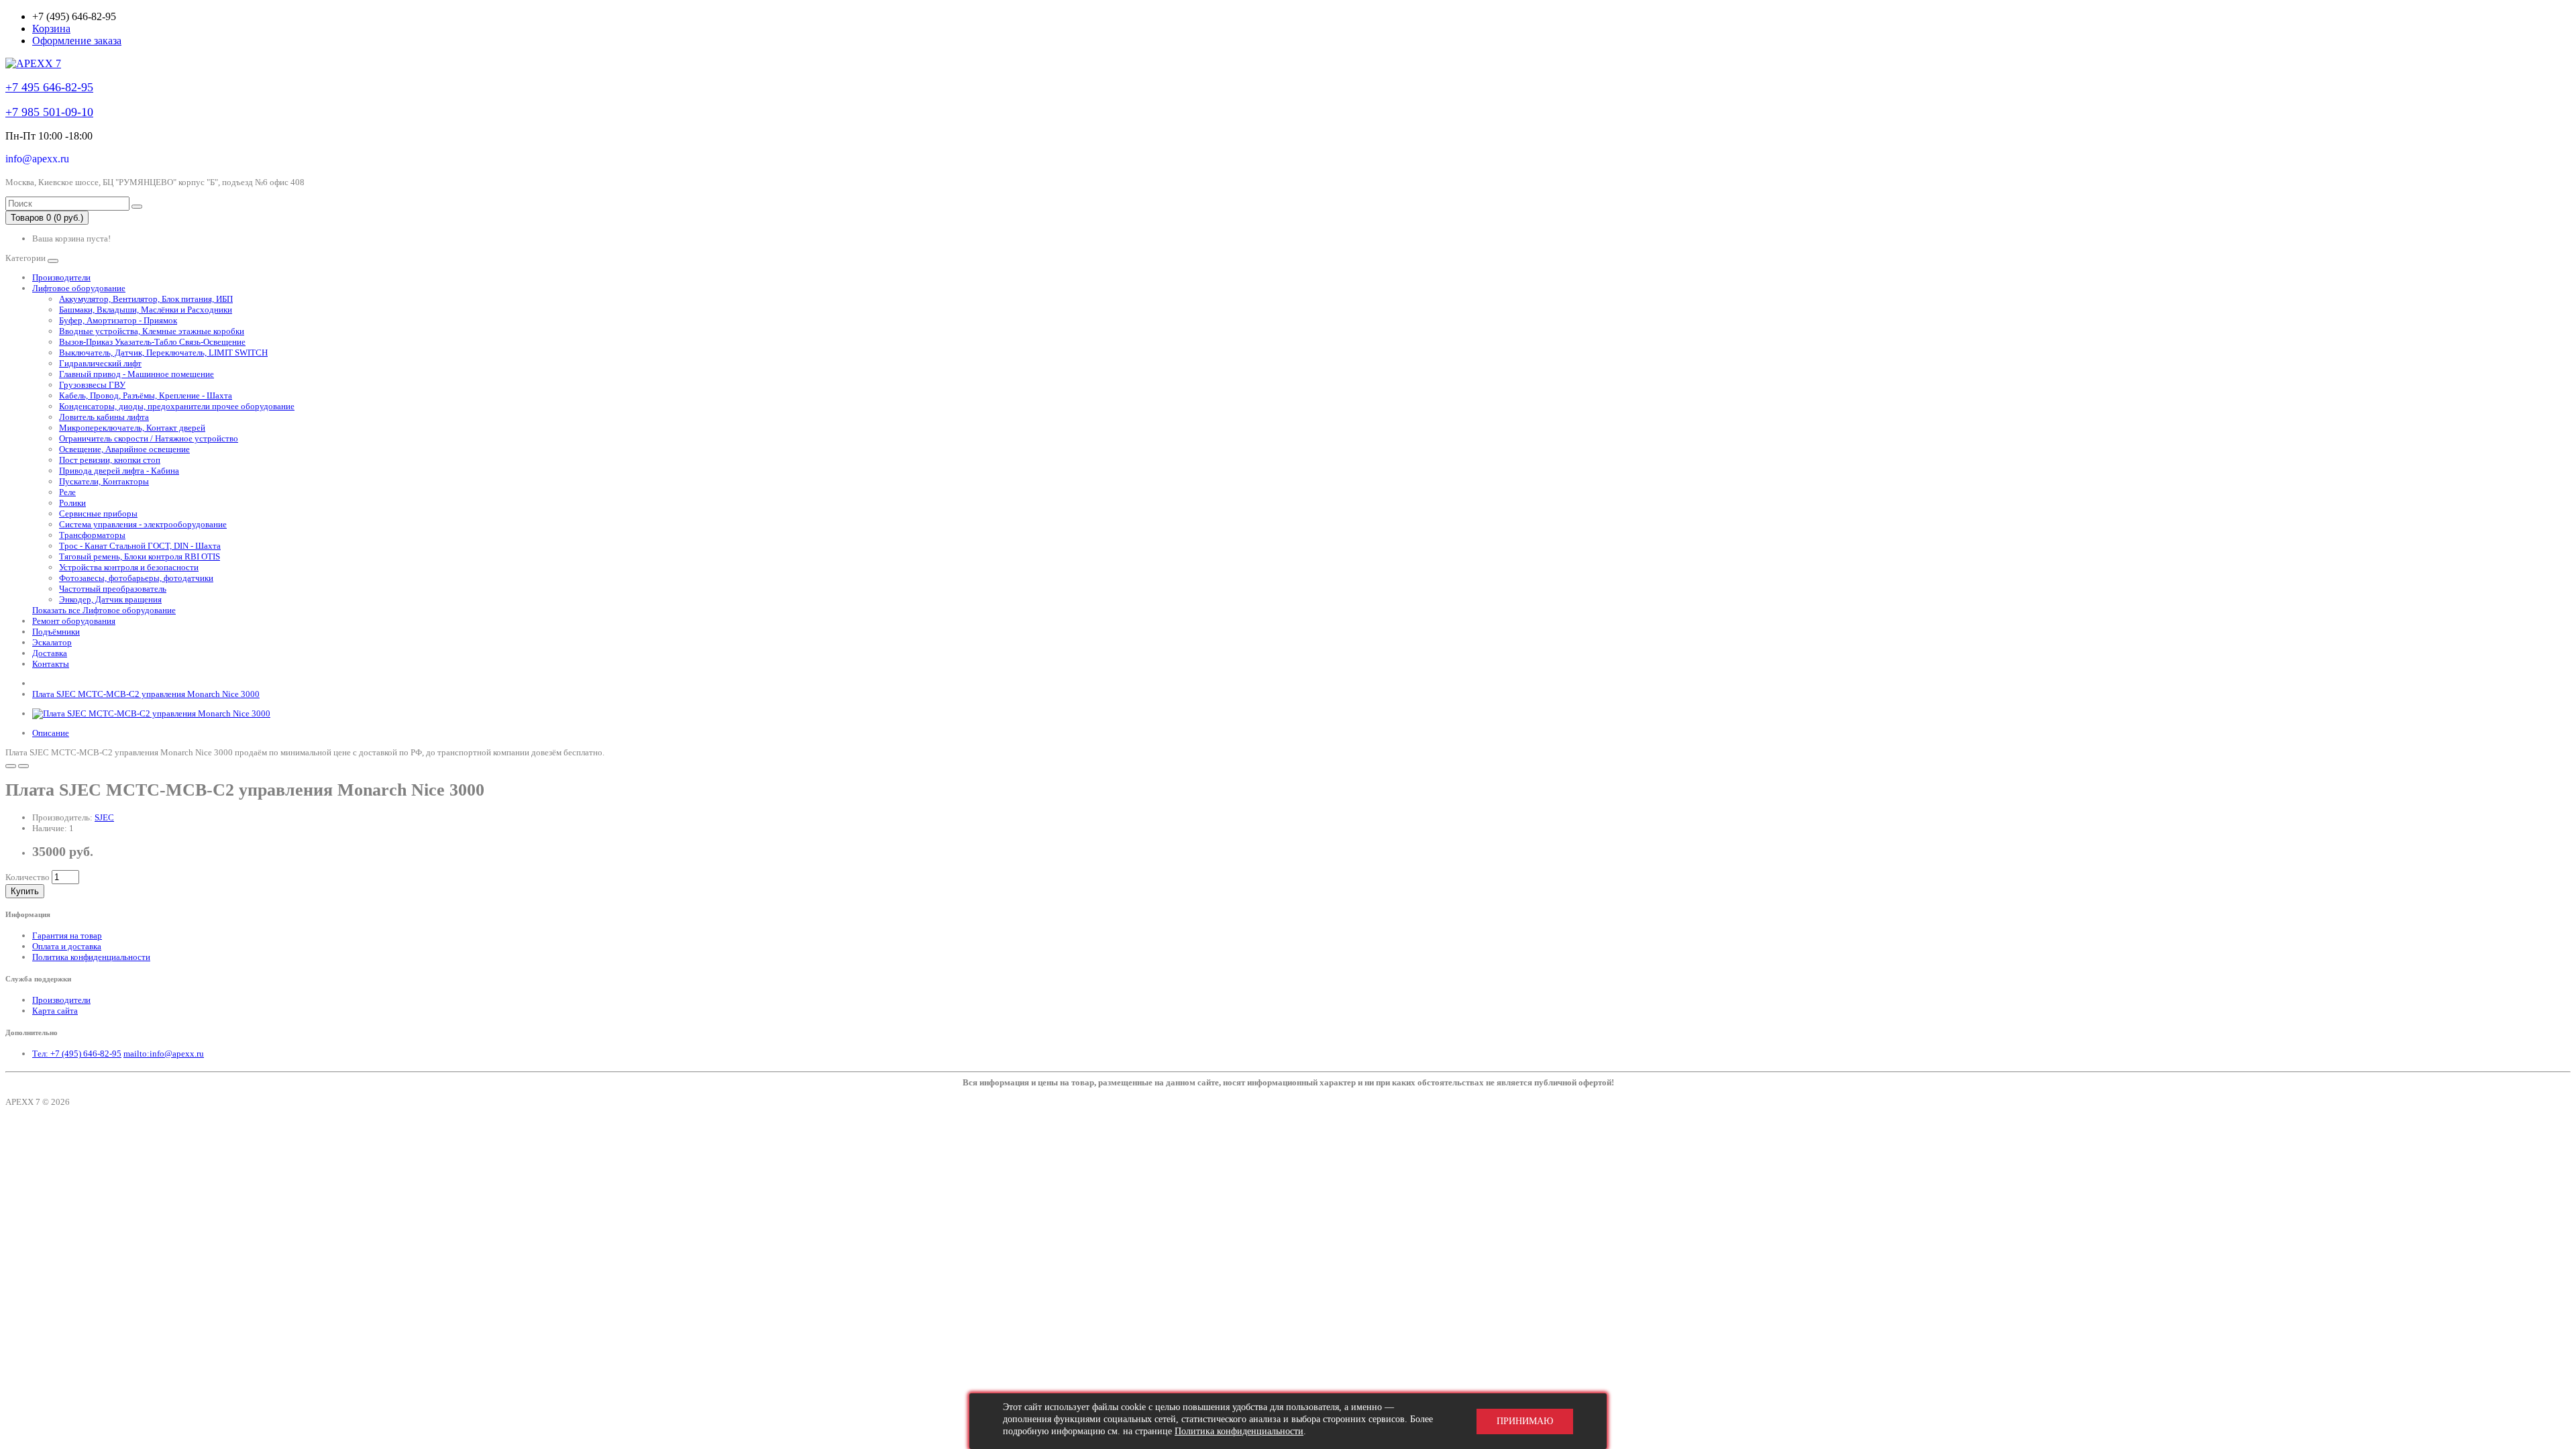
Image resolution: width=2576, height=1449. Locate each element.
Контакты (51, 664)
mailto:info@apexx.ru (164, 1054)
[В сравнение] (23, 766)
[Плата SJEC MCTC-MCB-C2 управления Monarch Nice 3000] (151, 713)
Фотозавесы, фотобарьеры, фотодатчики (136, 578)
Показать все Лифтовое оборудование (104, 610)
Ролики (72, 503)
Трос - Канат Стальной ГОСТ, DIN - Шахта (140, 546)
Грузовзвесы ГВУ (92, 385)
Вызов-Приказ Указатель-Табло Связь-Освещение (152, 342)
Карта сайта (55, 1011)
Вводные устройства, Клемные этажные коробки (152, 331)
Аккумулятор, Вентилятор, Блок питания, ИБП (146, 299)
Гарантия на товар (67, 935)
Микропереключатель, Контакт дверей (132, 428)
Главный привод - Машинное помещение (137, 374)
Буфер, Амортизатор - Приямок (118, 320)
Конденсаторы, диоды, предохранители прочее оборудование (177, 406)
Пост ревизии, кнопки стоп (110, 460)
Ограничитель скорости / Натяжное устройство (149, 438)
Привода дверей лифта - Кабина (119, 471)
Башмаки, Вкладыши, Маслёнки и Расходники (146, 310)
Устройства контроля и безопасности (129, 567)
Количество (28, 877)
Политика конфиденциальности (91, 957)
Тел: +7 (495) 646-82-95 (77, 1054)
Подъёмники (56, 632)
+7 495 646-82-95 (49, 87)
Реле (67, 492)
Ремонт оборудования (74, 621)
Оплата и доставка (67, 946)
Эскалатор (52, 642)
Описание (51, 733)
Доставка (50, 653)
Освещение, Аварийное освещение (124, 449)
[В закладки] (11, 766)
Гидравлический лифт (100, 363)
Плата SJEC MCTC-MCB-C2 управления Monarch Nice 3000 (146, 694)
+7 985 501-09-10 (49, 112)
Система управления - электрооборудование (143, 524)
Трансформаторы (92, 535)
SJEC (104, 817)
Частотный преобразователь (113, 589)
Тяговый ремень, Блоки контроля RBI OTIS (140, 556)
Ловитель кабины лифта (104, 417)
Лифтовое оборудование (79, 288)
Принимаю (1525, 1421)
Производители (61, 277)
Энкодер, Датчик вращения (110, 599)
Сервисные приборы (98, 514)
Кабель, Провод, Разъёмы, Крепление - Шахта (146, 395)
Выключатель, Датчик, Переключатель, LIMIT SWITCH (163, 353)
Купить (25, 891)
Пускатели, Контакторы (104, 481)
